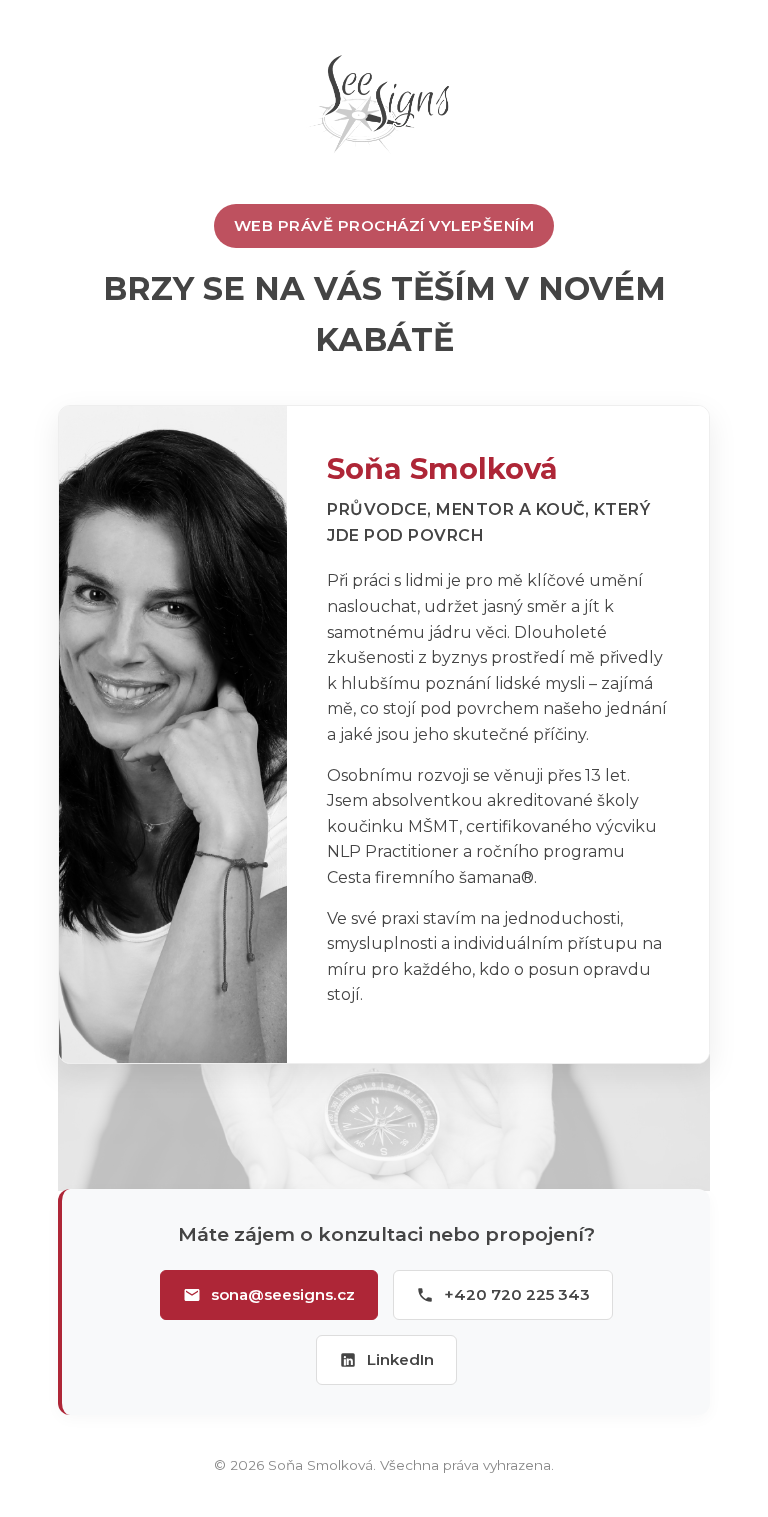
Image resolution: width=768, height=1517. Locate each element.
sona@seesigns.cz (283, 1294)
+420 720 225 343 (517, 1294)
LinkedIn (400, 1359)
